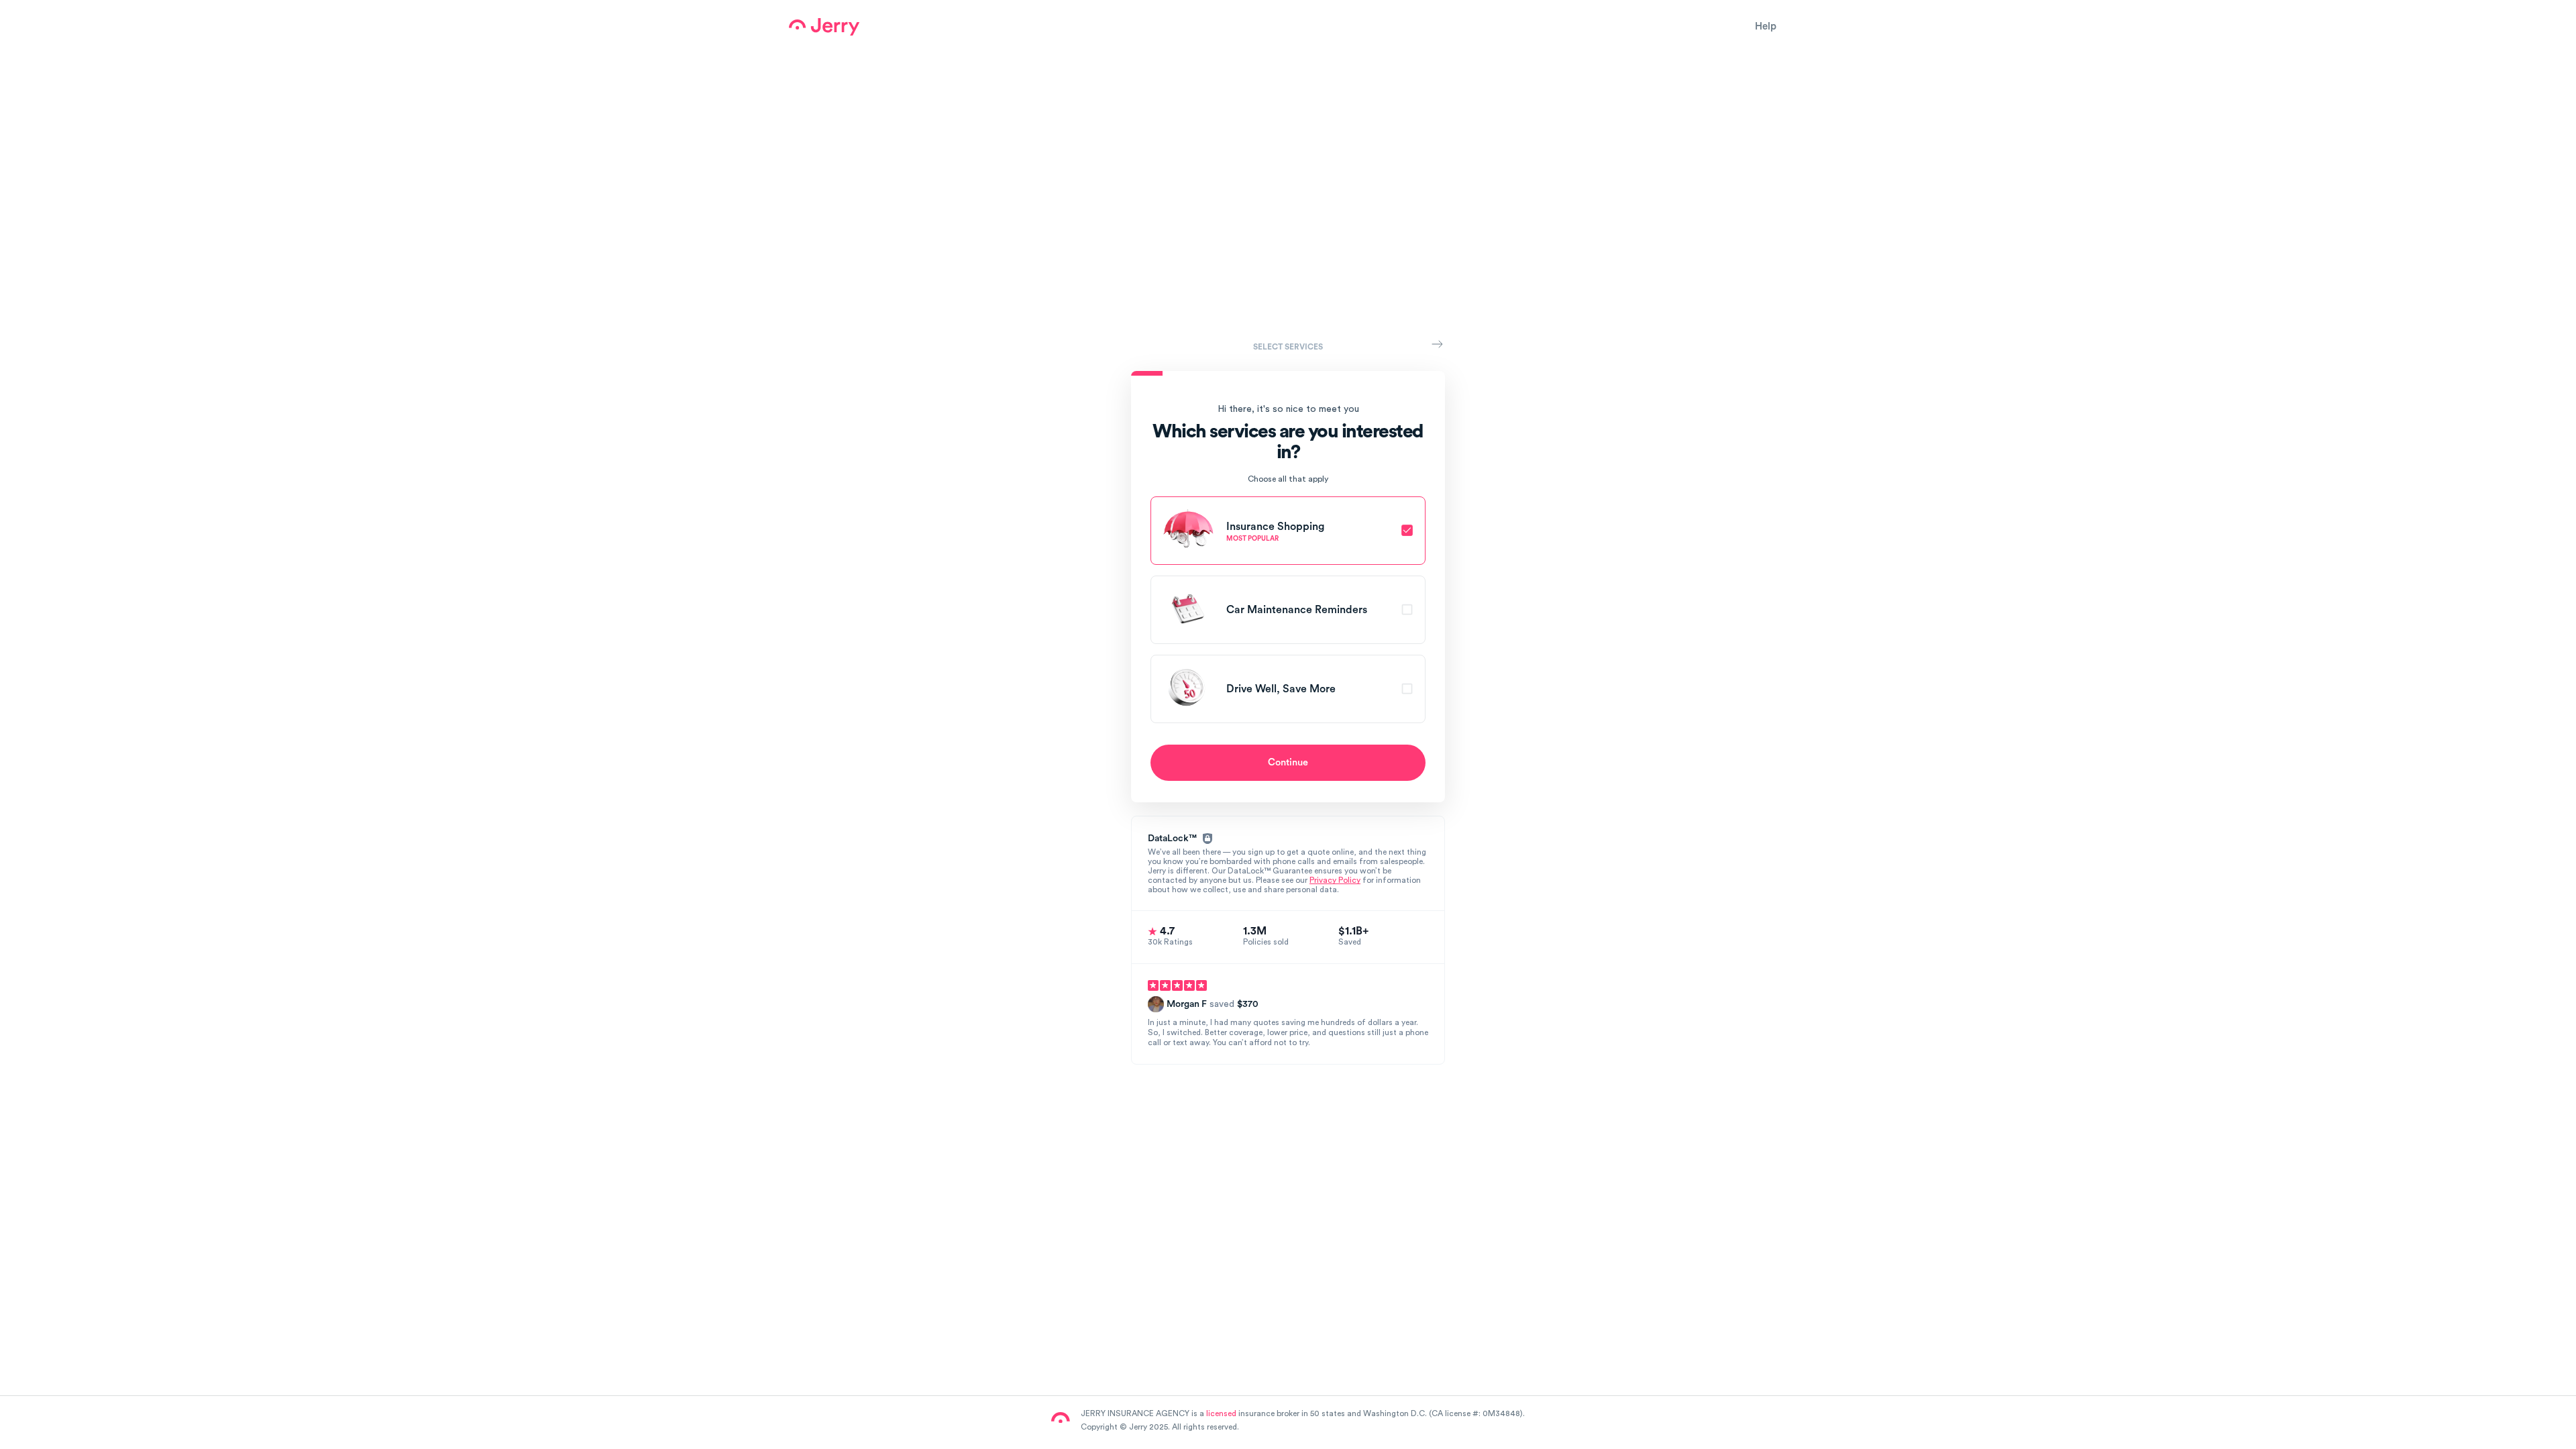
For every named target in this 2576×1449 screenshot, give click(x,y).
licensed (1221, 1413)
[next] (1437, 344)
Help (1766, 26)
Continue (1288, 762)
